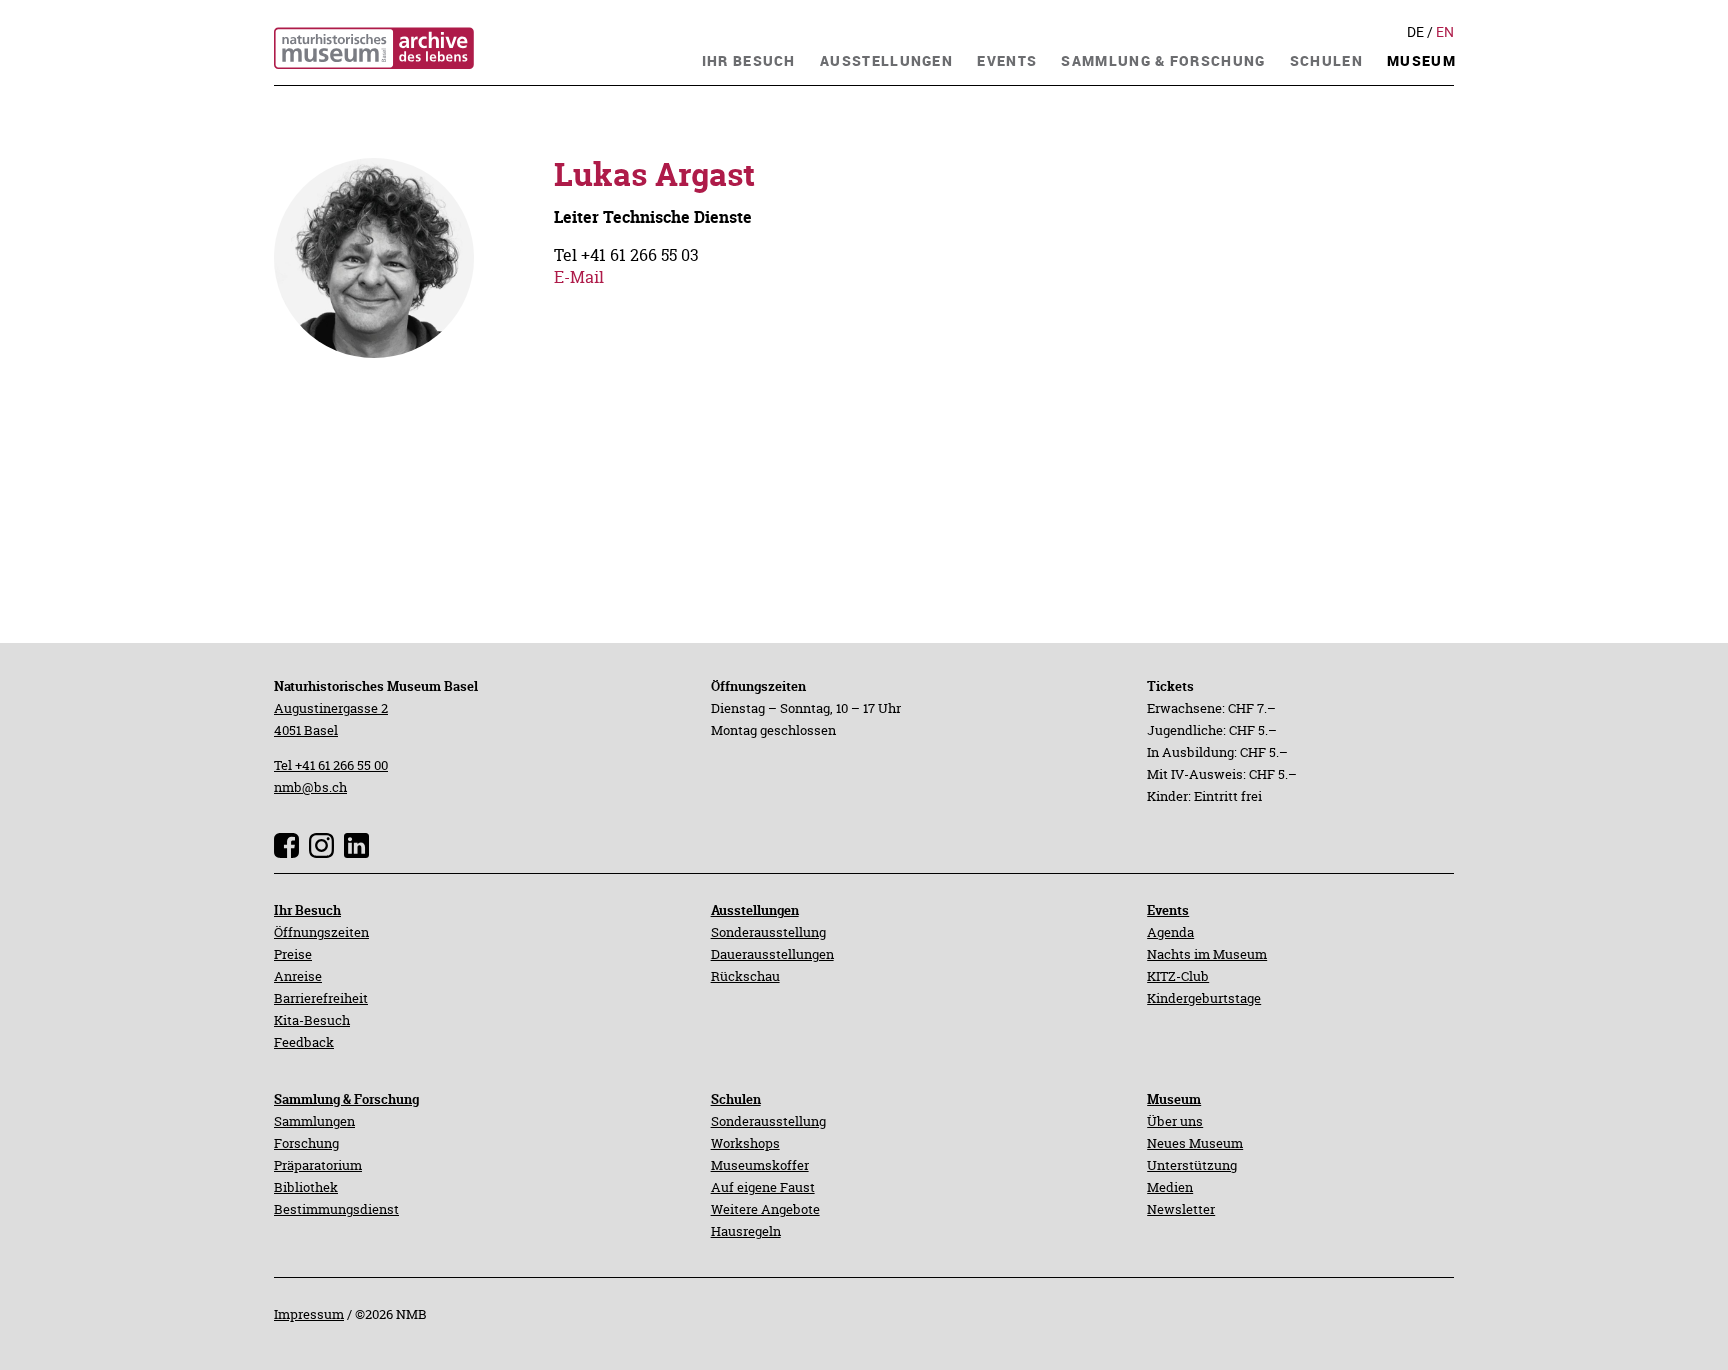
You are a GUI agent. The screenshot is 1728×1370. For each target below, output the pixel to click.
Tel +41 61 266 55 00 (331, 765)
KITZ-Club (1178, 976)
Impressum (309, 1314)
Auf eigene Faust (763, 1187)
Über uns (1175, 1121)
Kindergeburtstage (1204, 998)
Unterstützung (1192, 1165)
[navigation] (749, 58)
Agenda (1170, 932)
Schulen (736, 1099)
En (1445, 32)
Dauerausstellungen (772, 954)
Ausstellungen (755, 910)
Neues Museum (1195, 1143)
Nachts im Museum (1207, 954)
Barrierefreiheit (321, 998)
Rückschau (745, 976)
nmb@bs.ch (310, 787)
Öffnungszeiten (321, 932)
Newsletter (1181, 1209)
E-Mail (579, 277)
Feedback (304, 1042)
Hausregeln (746, 1231)
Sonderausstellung (768, 932)
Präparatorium (318, 1165)
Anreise (298, 976)
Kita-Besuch (312, 1020)
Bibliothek (306, 1187)
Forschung (306, 1143)
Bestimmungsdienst (336, 1209)
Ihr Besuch (307, 910)
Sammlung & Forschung (346, 1099)
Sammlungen (314, 1121)
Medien (1170, 1187)
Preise (293, 954)
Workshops (745, 1143)
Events (1168, 910)
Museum (1174, 1099)
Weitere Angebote (765, 1209)
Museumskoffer (760, 1165)
